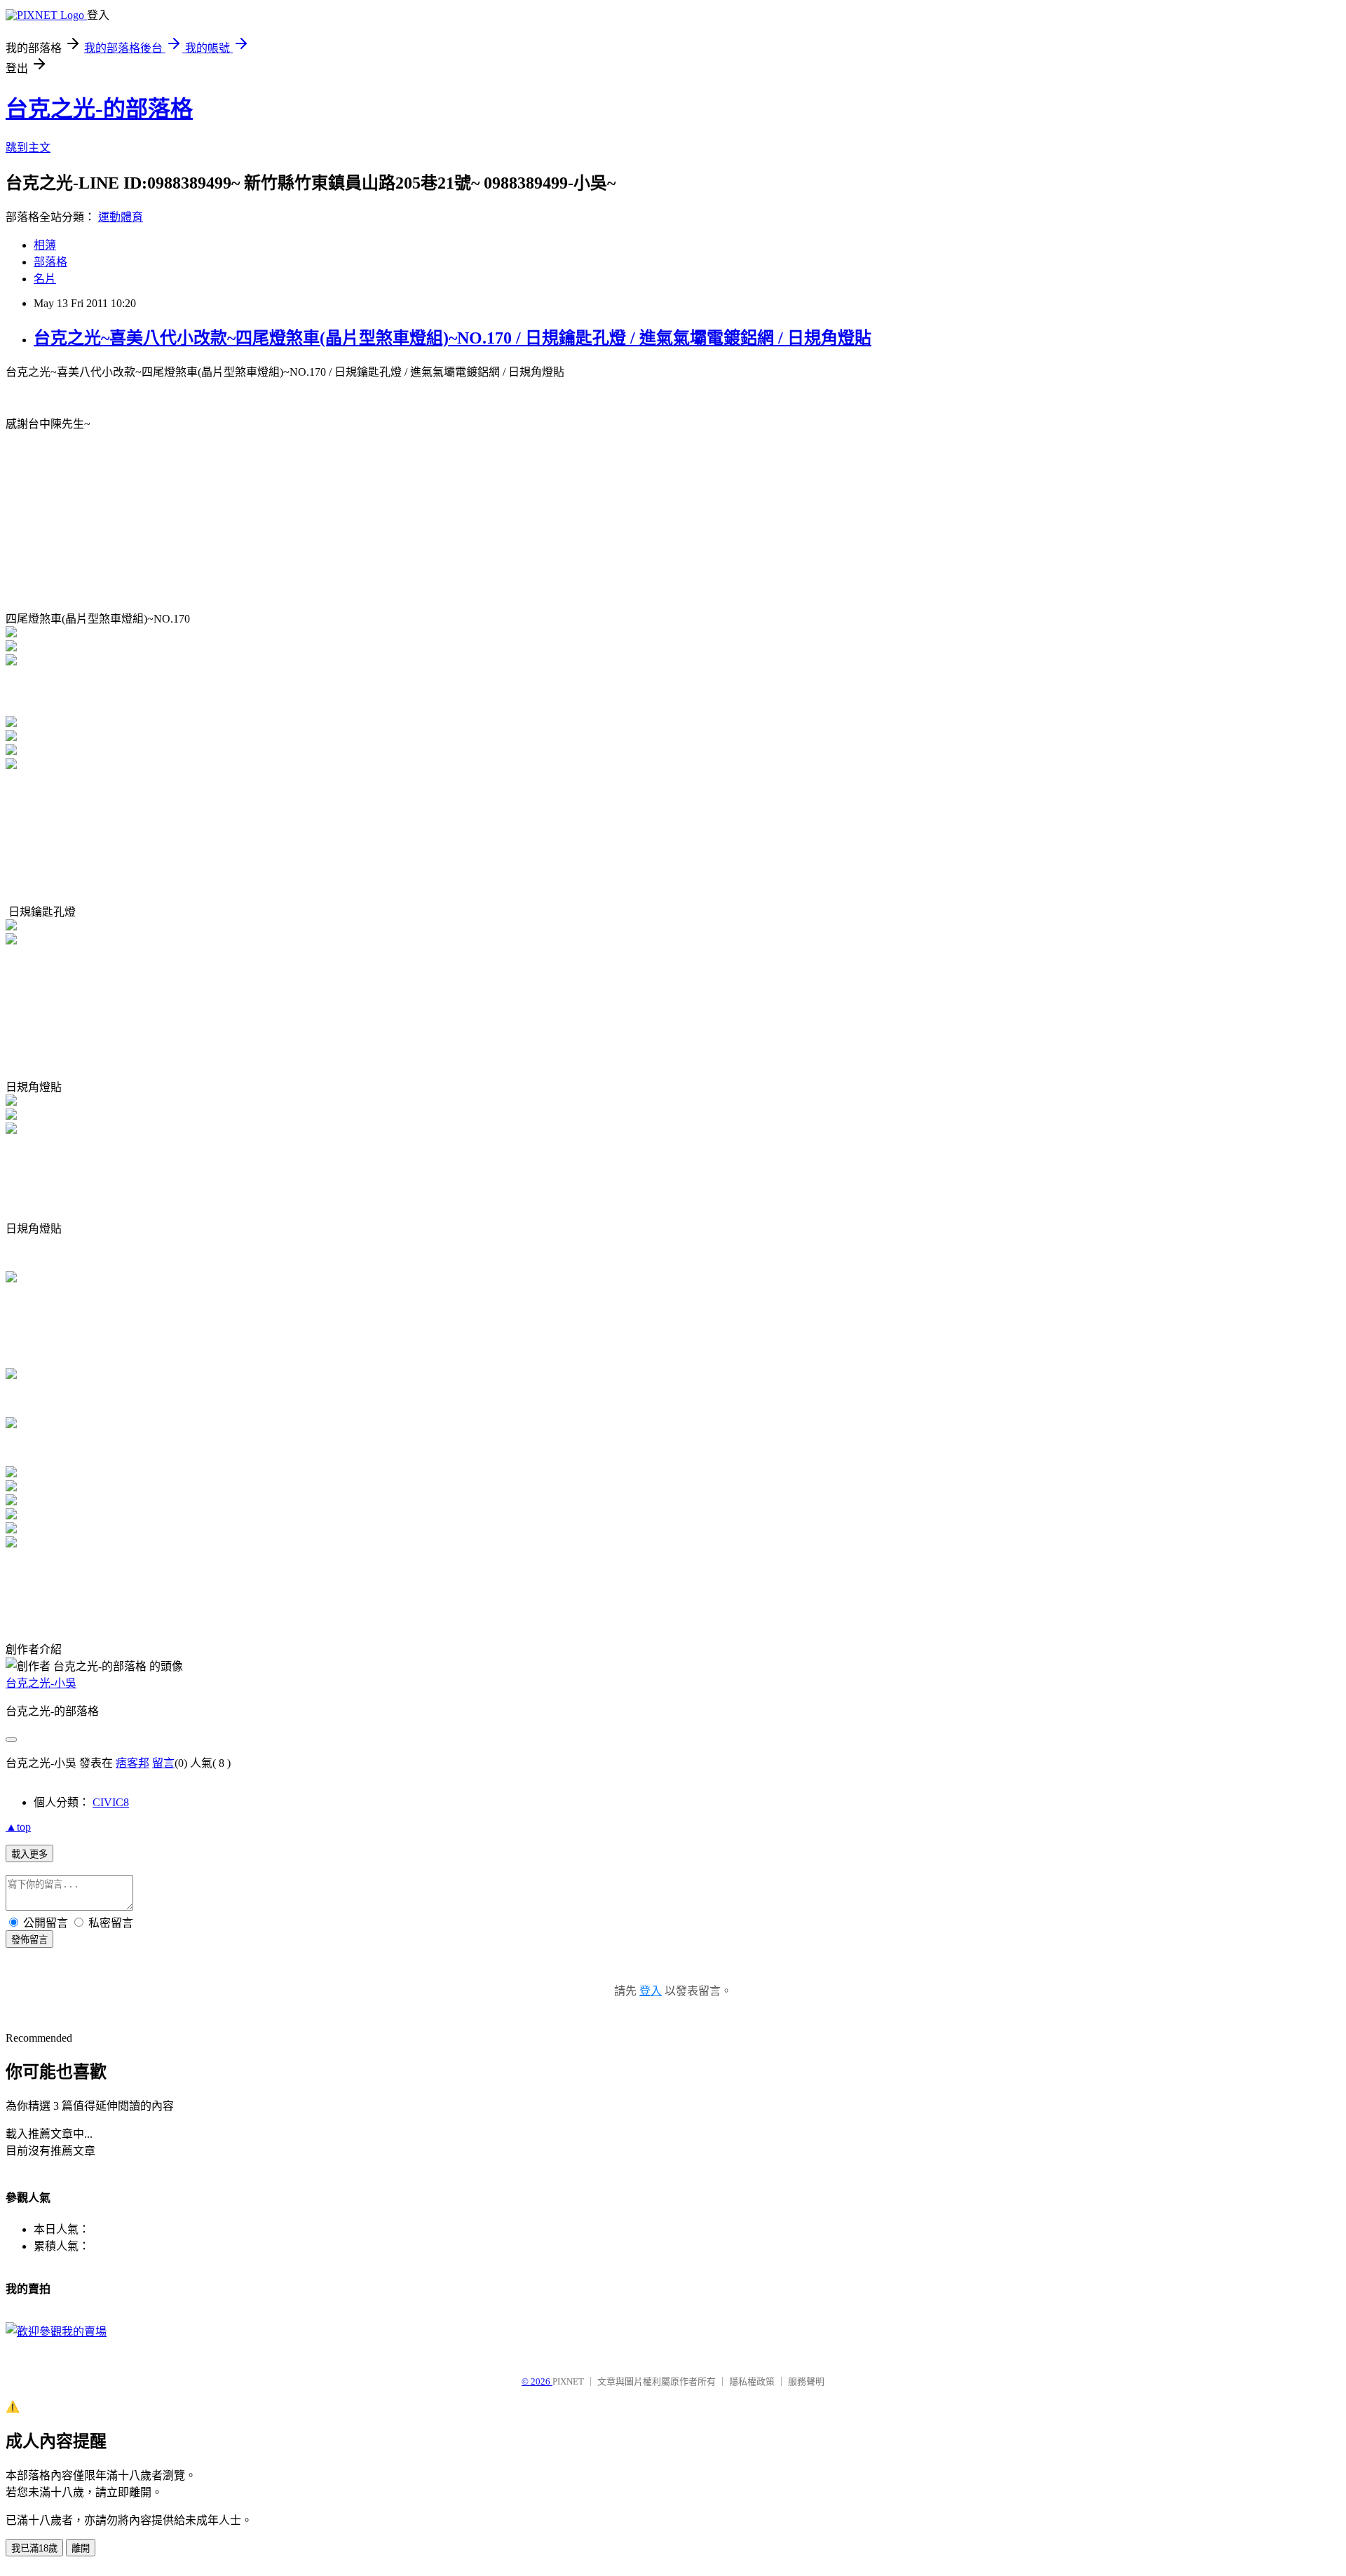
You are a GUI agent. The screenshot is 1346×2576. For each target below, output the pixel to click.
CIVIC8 (111, 1802)
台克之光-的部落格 (99, 109)
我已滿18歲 (34, 2548)
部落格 (50, 262)
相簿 (45, 245)
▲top (18, 1827)
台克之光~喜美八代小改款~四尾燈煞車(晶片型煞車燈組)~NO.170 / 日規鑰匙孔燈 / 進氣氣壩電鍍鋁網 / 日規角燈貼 (453, 338)
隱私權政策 (752, 2381)
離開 (81, 2548)
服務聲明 (806, 2381)
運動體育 (121, 217)
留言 (163, 1763)
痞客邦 (132, 1763)
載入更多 (29, 1854)
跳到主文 (28, 148)
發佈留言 (29, 1940)
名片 (45, 279)
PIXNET (568, 2381)
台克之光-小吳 (41, 1683)
